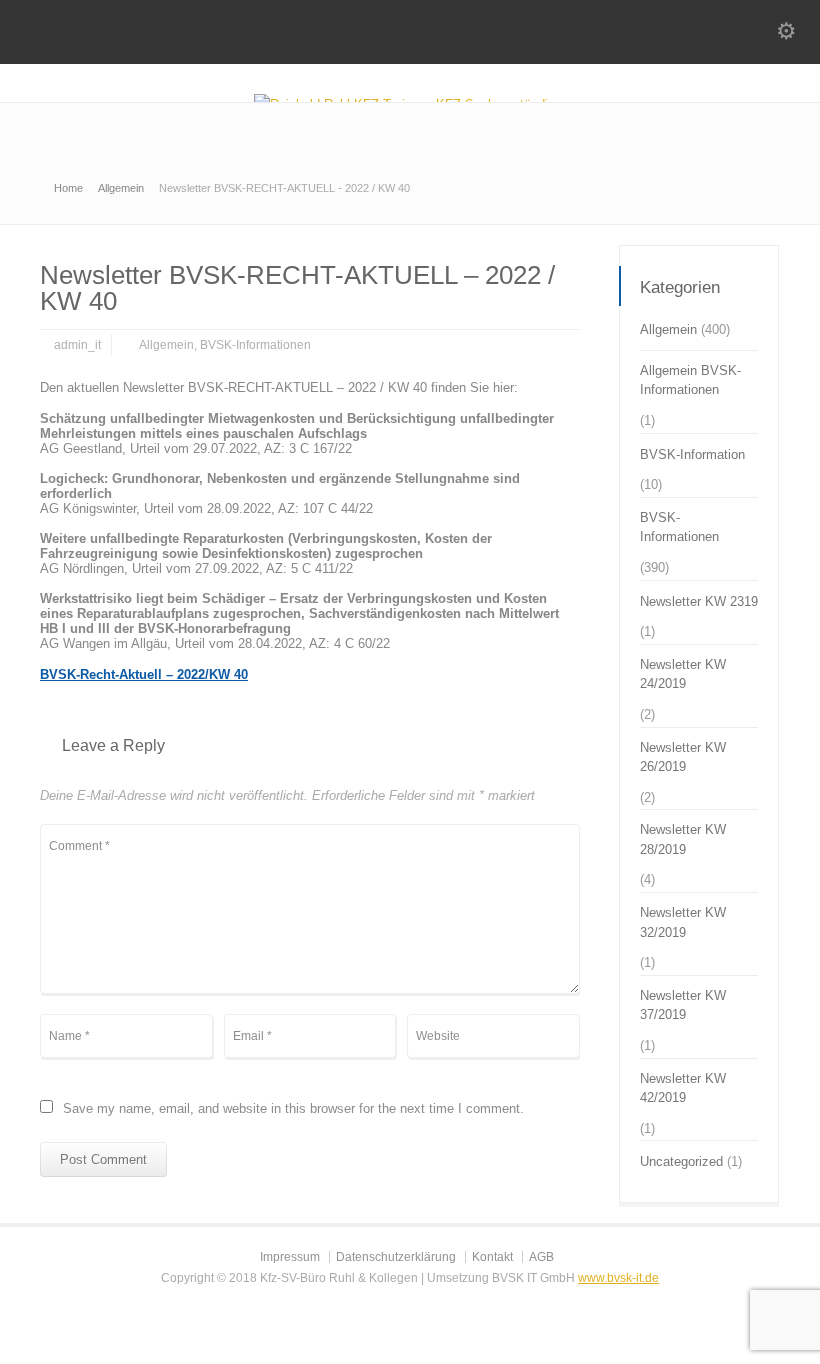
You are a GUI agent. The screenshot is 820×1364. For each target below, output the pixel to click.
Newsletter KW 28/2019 (683, 839)
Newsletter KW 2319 (699, 601)
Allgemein (166, 345)
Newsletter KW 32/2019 (683, 922)
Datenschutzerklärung (396, 1257)
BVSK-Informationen (255, 345)
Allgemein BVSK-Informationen (690, 380)
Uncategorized (681, 1161)
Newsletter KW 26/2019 (683, 757)
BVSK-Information (692, 454)
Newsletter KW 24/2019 (683, 674)
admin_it (77, 345)
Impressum (290, 1257)
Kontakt (492, 1257)
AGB (541, 1257)
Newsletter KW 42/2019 (683, 1088)
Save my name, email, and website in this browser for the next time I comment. (293, 1109)
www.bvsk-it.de (618, 1278)
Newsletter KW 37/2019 (683, 1005)
